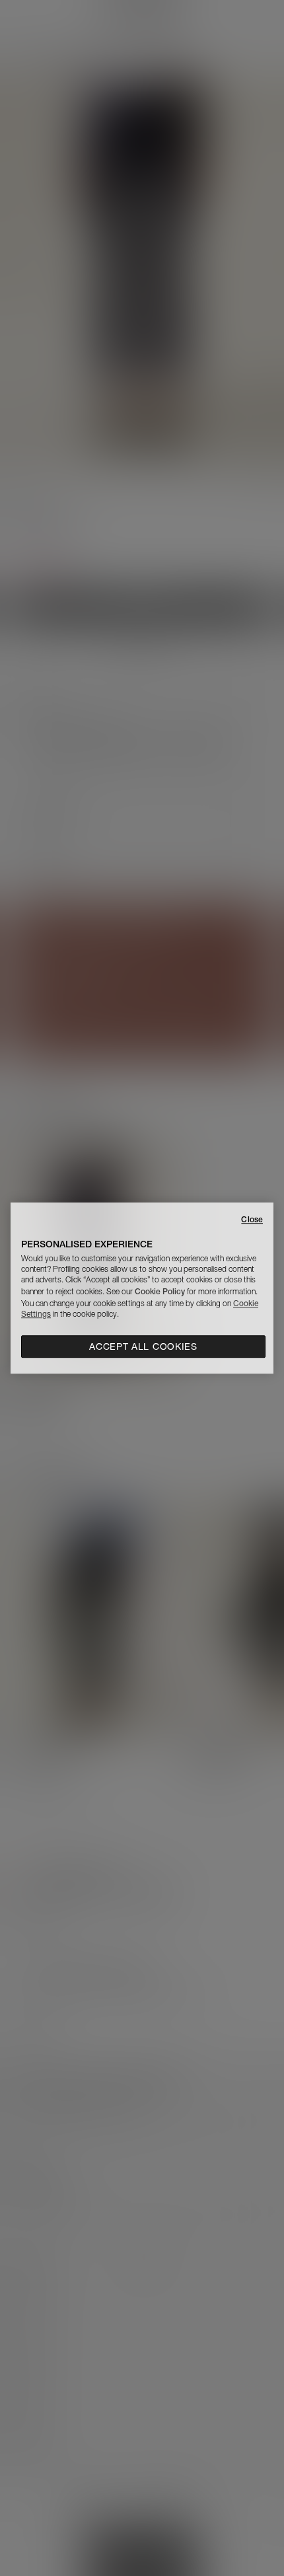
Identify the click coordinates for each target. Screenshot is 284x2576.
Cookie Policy (160, 1291)
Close (252, 1219)
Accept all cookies (143, 1346)
